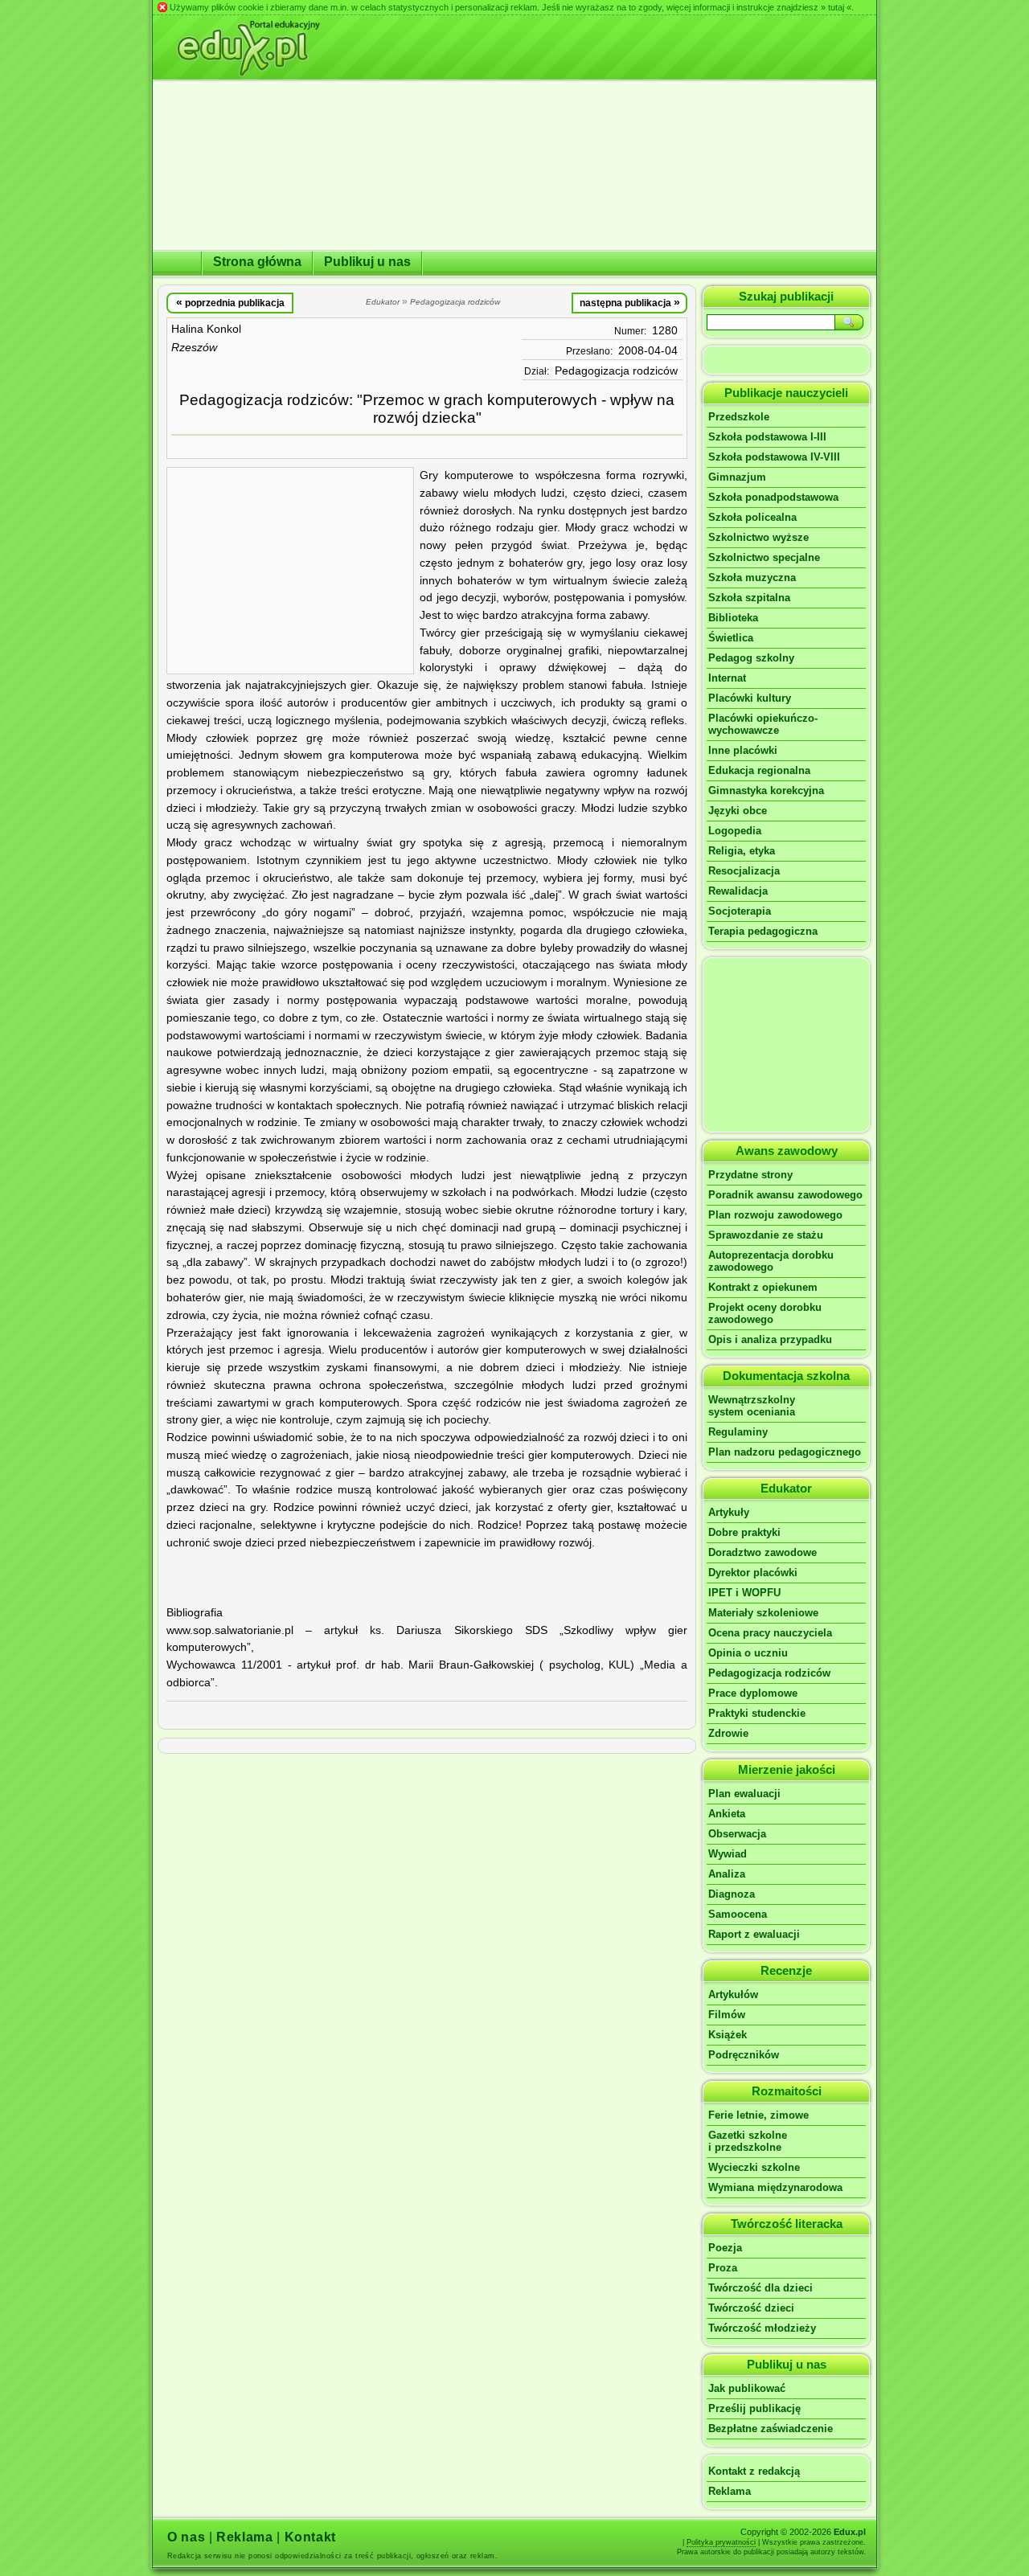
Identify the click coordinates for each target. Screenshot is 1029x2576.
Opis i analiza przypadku (770, 1339)
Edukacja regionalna (759, 770)
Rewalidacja (738, 891)
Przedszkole (739, 417)
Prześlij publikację (754, 2408)
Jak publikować (747, 2388)
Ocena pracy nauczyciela (770, 1633)
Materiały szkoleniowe (763, 1613)
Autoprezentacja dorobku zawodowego (771, 1261)
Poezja (725, 2248)
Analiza (727, 1874)
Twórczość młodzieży (762, 2328)
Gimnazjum (737, 477)
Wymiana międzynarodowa (775, 2187)
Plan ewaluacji (744, 1794)
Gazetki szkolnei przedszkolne (748, 2141)
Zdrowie (728, 1733)
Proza (723, 2268)
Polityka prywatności (721, 2542)
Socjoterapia (740, 911)
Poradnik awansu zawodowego (785, 1195)
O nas (186, 2537)
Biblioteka (733, 618)
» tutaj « (836, 7)
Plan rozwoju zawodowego (775, 1215)
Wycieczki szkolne (754, 2167)
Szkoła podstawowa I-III (767, 437)
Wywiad (728, 1854)
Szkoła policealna (752, 517)
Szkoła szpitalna (749, 598)
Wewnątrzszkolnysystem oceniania (752, 1406)
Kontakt (310, 2537)
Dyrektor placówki (753, 1573)
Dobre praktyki (744, 1532)
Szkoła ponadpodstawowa (773, 497)
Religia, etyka (742, 851)
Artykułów (733, 1994)
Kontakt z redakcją (754, 2471)
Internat (727, 678)
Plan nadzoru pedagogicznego (785, 1452)
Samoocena (738, 1914)
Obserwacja (737, 1834)
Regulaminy (738, 1432)
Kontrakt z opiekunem (763, 1287)
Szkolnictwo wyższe (758, 537)
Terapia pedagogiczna (763, 931)
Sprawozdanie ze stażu (766, 1235)
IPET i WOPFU (744, 1593)
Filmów (727, 2015)
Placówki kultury (750, 698)
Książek (728, 2035)
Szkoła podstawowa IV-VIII (774, 457)
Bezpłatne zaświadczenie (771, 2429)
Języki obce (738, 811)
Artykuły (729, 1512)
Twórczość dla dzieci (760, 2288)
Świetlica (731, 638)
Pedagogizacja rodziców (616, 371)
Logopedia (735, 831)
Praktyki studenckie (757, 1713)
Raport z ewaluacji (754, 1934)
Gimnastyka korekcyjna (766, 790)
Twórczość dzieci (751, 2308)
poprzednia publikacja (230, 302)
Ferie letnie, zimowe (758, 2115)
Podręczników (744, 2055)
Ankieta (727, 1814)
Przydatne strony (750, 1175)
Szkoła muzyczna (752, 577)
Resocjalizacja (744, 871)
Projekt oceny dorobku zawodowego (765, 1313)
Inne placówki (743, 750)
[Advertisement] (290, 571)
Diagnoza (732, 1894)
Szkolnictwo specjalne (764, 557)
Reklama (730, 2491)
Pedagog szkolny (751, 658)
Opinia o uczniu (748, 1653)
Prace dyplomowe (753, 1693)
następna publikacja (630, 302)
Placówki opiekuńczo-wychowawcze (763, 724)
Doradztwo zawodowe (763, 1552)
